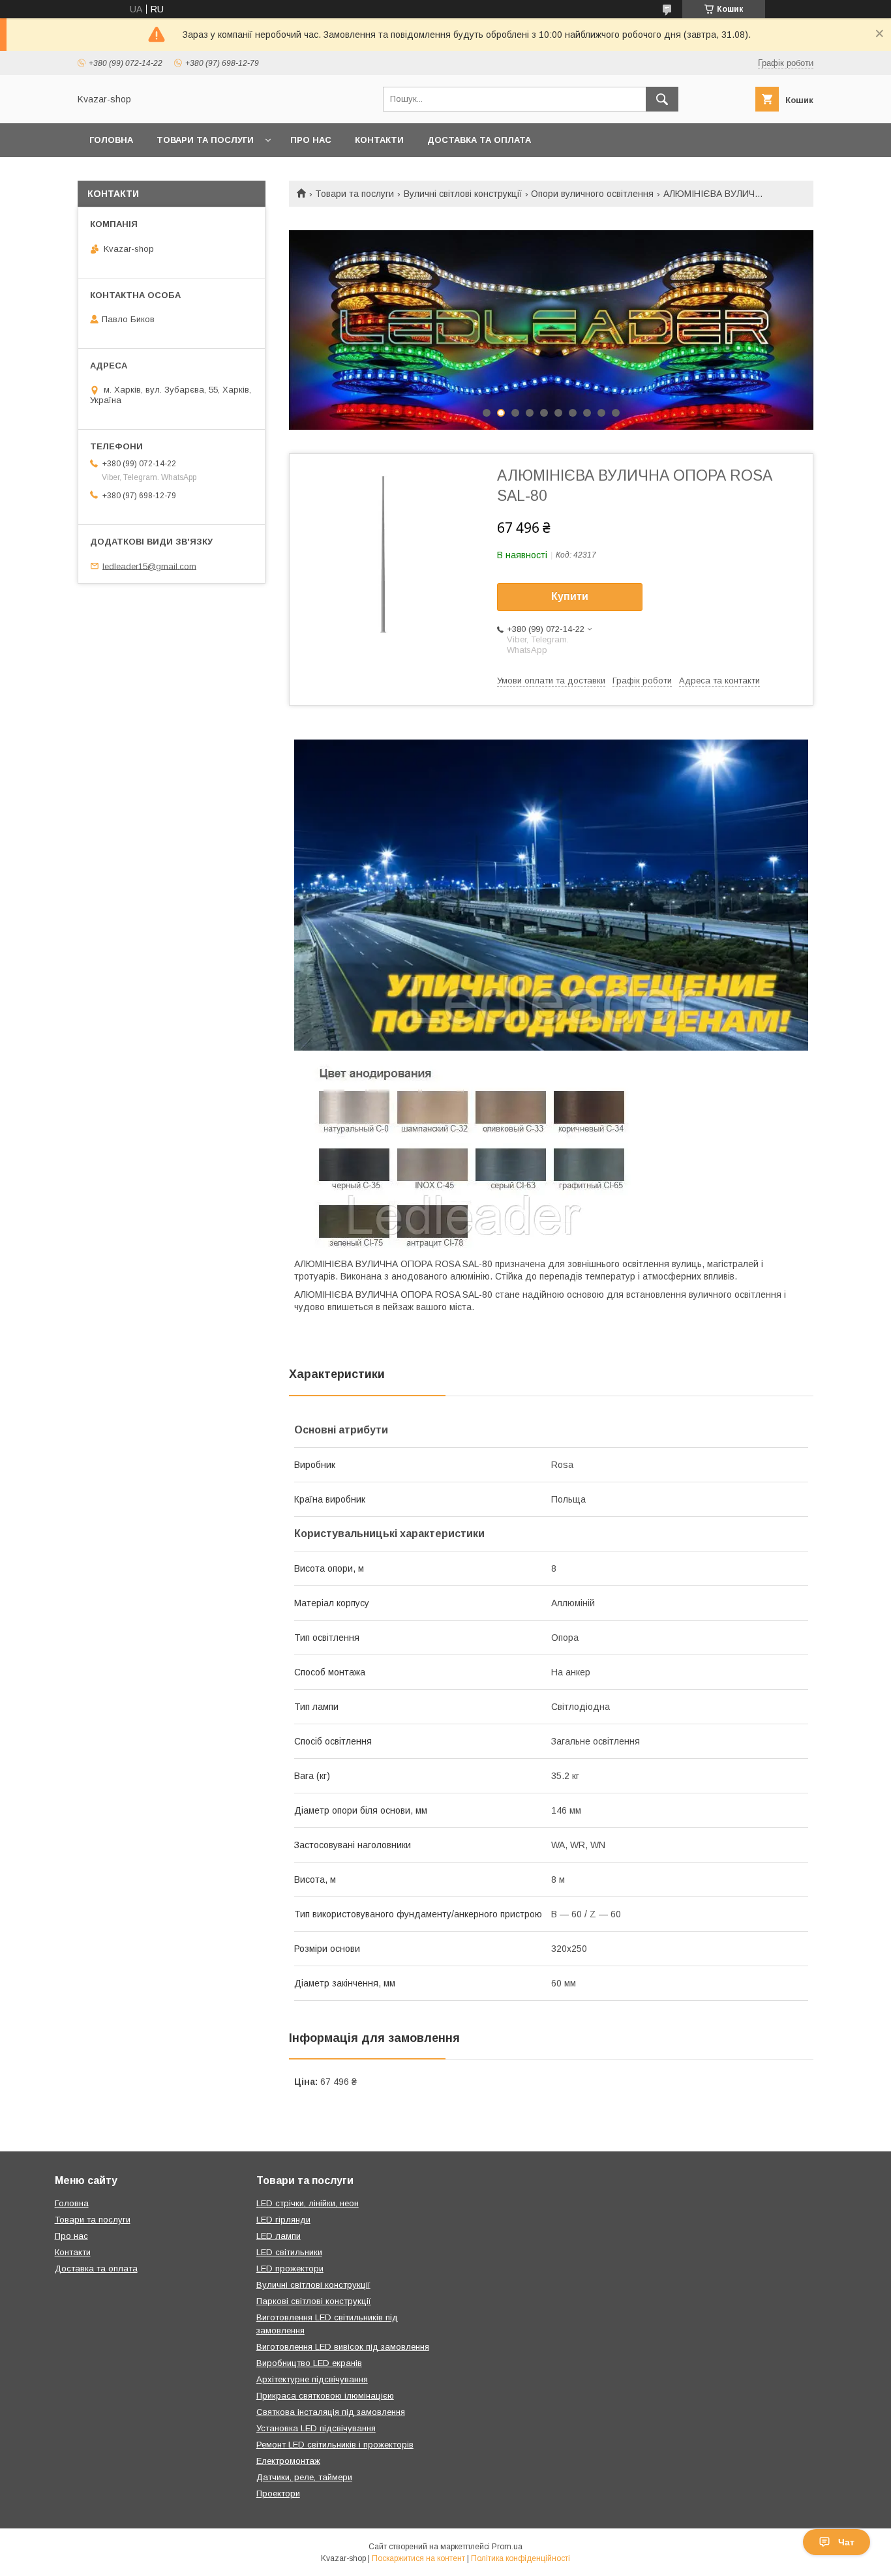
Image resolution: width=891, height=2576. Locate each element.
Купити (570, 596)
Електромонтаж (288, 2461)
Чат (846, 2542)
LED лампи (279, 2236)
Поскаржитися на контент (418, 2558)
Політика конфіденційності (521, 2558)
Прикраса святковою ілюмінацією (325, 2396)
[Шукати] (662, 99)
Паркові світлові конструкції (314, 2301)
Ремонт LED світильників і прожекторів (335, 2445)
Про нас (311, 140)
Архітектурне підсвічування (312, 2379)
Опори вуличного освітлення (592, 194)
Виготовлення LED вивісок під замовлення (343, 2347)
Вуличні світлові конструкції (463, 194)
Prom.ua (507, 2547)
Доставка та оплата (479, 140)
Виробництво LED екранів (309, 2363)
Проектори (278, 2494)
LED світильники (289, 2252)
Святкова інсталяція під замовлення (331, 2412)
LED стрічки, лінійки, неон (308, 2203)
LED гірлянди (283, 2220)
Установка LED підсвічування (316, 2428)
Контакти (379, 140)
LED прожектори (290, 2269)
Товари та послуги (205, 140)
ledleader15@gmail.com (149, 566)
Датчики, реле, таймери (304, 2477)
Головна (111, 140)
